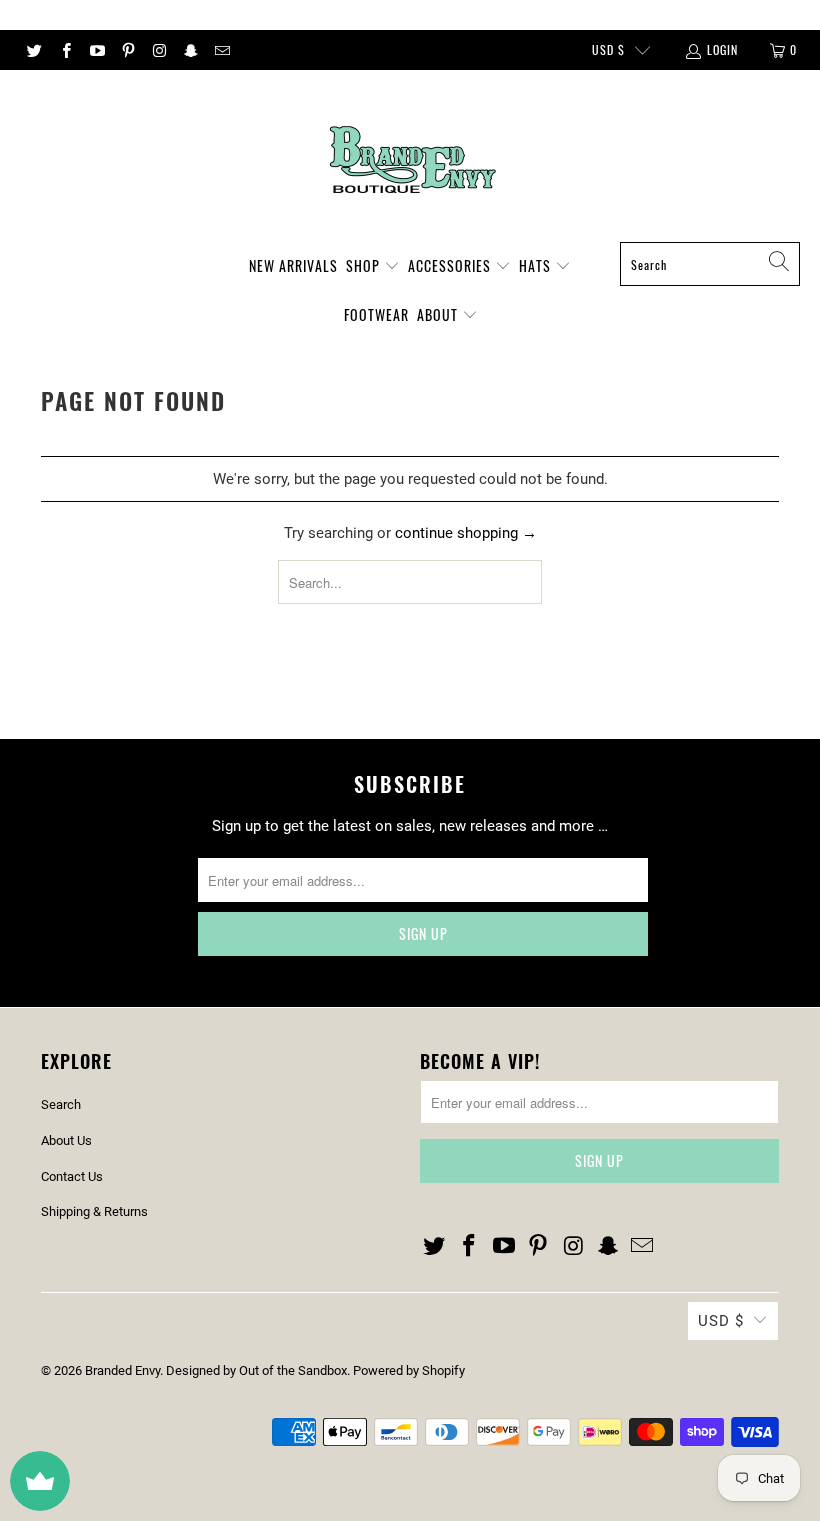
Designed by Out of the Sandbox (256, 1370)
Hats (537, 265)
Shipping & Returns (94, 1211)
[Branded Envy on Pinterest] (127, 50)
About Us (66, 1140)
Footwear (376, 314)
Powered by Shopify (409, 1370)
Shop (365, 265)
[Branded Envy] (410, 161)
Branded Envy (122, 1370)
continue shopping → (466, 533)
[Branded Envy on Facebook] (64, 50)
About (439, 314)
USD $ (608, 49)
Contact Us (72, 1176)
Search (61, 1104)
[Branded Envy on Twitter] (33, 50)
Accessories (451, 265)
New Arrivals (293, 265)
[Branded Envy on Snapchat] (189, 50)
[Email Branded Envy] (221, 50)
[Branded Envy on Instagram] (158, 50)
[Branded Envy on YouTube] (96, 50)
